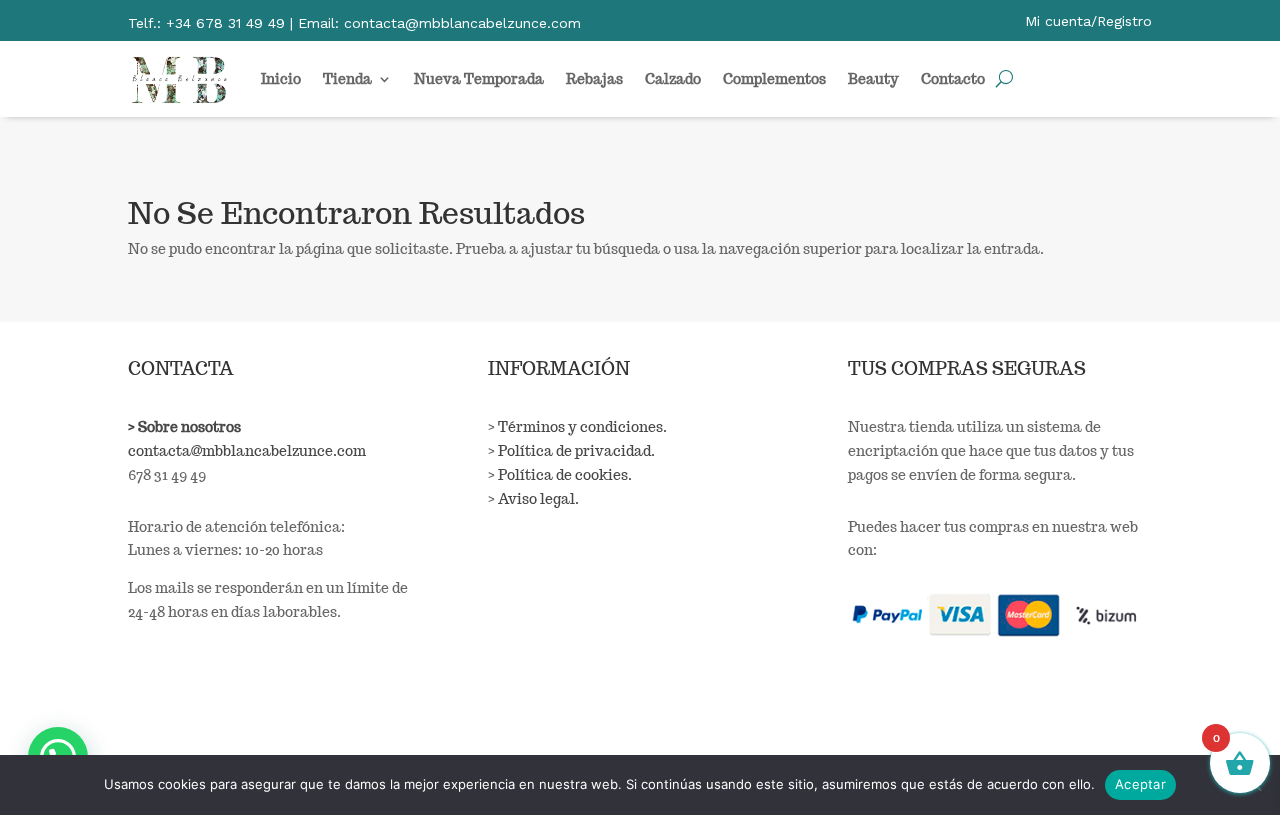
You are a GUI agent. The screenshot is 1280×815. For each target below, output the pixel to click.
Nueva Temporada (479, 79)
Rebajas (594, 79)
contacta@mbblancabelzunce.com (247, 451)
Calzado (673, 79)
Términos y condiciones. (582, 427)
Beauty (873, 79)
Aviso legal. (538, 499)
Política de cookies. (565, 475)
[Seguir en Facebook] (144, 707)
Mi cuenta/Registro (1088, 21)
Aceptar (1140, 784)
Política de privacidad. (576, 451)
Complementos (774, 79)
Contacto (953, 79)
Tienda (347, 79)
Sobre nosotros (189, 427)
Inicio (281, 79)
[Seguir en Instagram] (186, 707)
